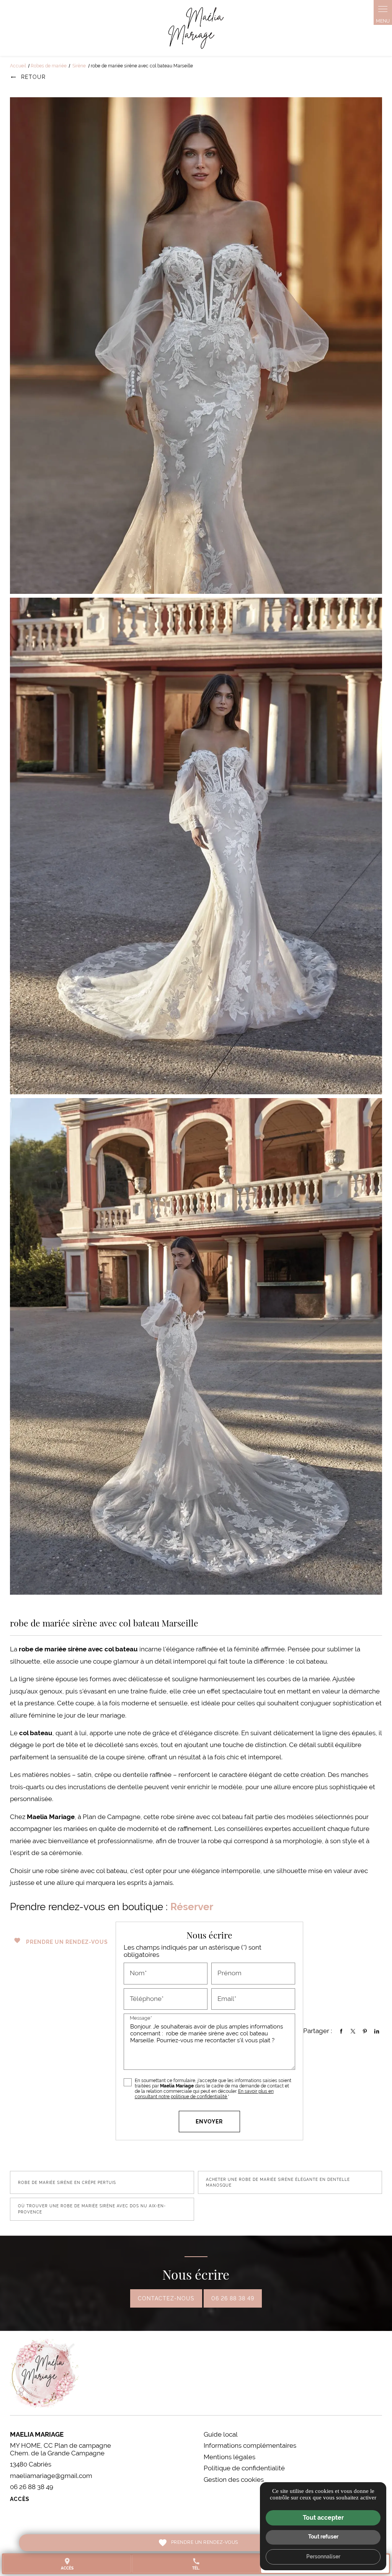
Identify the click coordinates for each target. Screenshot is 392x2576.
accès (67, 2564)
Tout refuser (323, 2537)
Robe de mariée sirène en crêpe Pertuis (67, 2183)
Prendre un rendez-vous (61, 1941)
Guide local (221, 2434)
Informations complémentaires (250, 2446)
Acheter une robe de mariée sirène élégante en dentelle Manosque (278, 2183)
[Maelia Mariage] (196, 28)
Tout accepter (323, 2518)
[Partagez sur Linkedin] (377, 2031)
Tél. (196, 2564)
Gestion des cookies (234, 2480)
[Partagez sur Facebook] (341, 2031)
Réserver (192, 1907)
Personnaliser (323, 2556)
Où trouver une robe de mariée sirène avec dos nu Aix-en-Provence (92, 2209)
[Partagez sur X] (353, 2031)
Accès (20, 2499)
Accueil (18, 66)
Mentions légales (229, 2457)
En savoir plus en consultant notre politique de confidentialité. (204, 2094)
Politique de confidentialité (244, 2468)
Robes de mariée (49, 66)
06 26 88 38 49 (233, 2298)
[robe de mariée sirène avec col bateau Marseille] (196, 346)
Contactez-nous (166, 2298)
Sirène (80, 66)
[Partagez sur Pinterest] (365, 2031)
